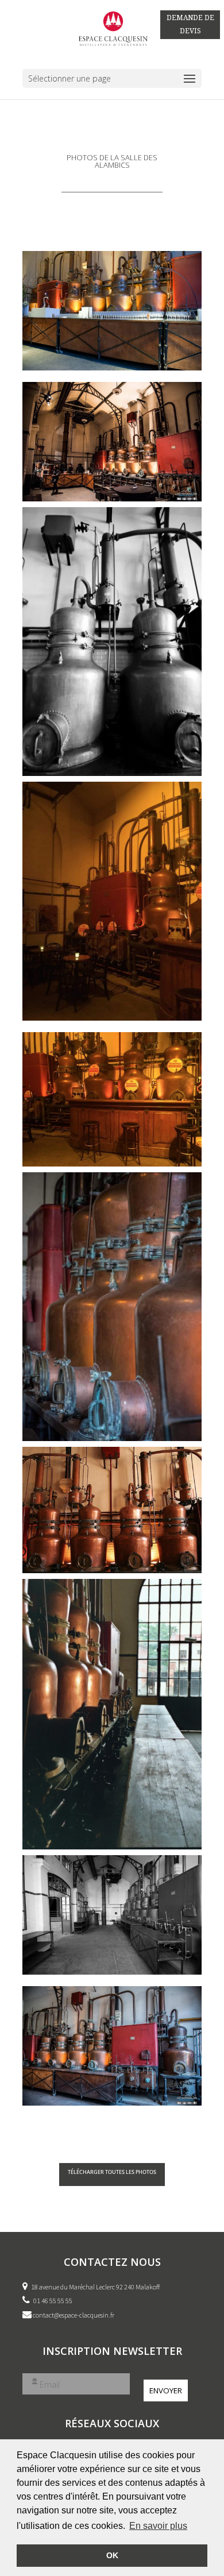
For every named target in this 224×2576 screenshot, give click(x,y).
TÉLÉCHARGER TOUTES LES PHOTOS (112, 2172)
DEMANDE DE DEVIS (190, 24)
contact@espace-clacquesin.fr (74, 2315)
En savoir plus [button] (158, 2526)
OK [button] (112, 2555)
